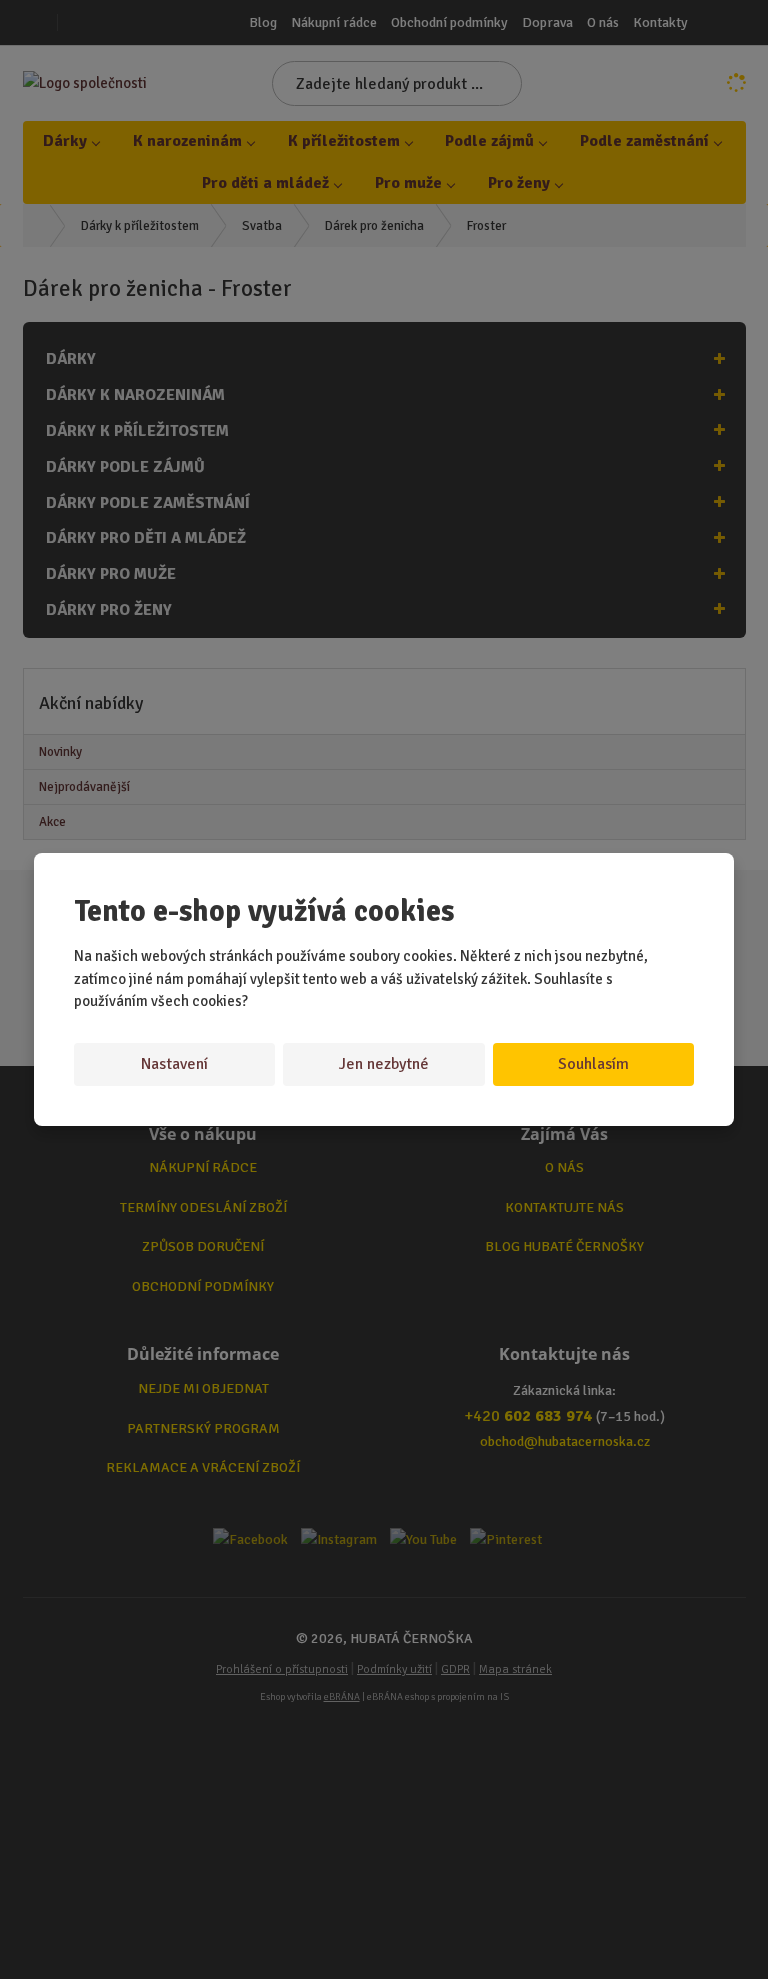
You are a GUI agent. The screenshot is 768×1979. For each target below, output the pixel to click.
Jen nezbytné (384, 1064)
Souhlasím (593, 1064)
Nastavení (174, 1064)
